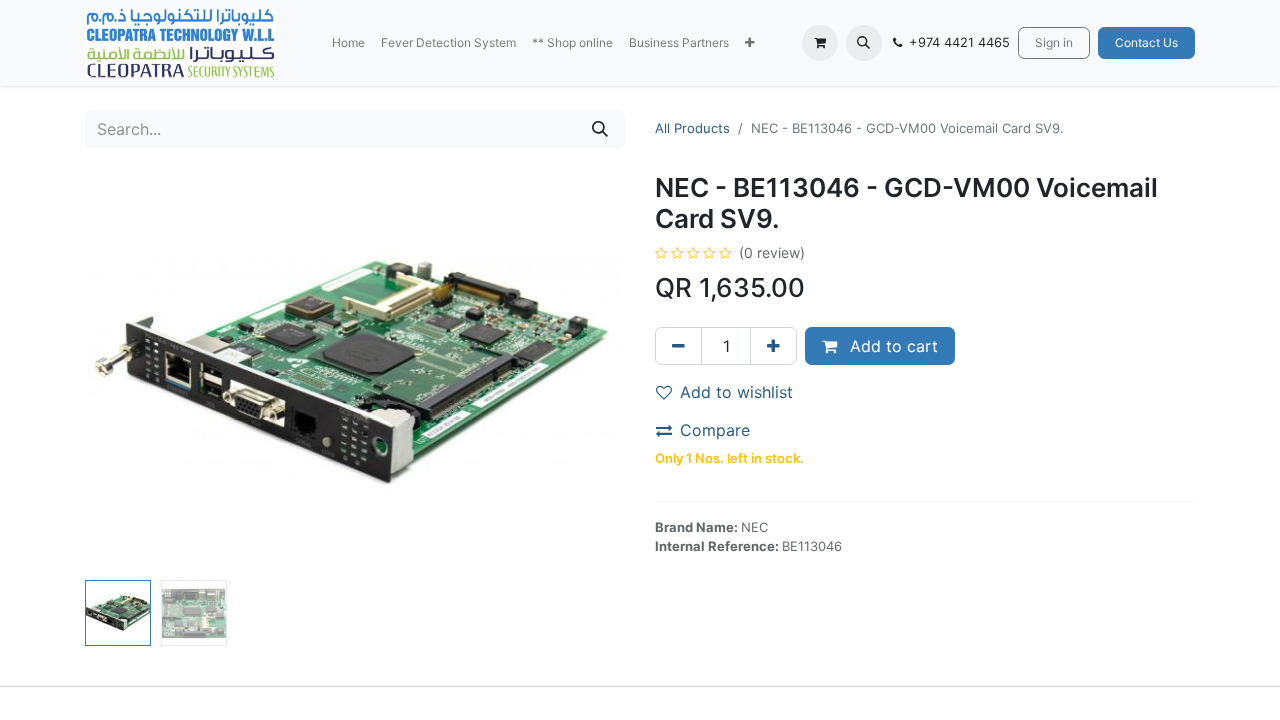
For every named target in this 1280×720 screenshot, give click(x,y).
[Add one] (773, 346)
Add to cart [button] (891, 346)
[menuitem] (348, 43)
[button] (749, 43)
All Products (692, 128)
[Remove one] (678, 346)
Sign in (1054, 42)
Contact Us (1146, 42)
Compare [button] (715, 430)
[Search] (600, 129)
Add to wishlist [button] (736, 392)
